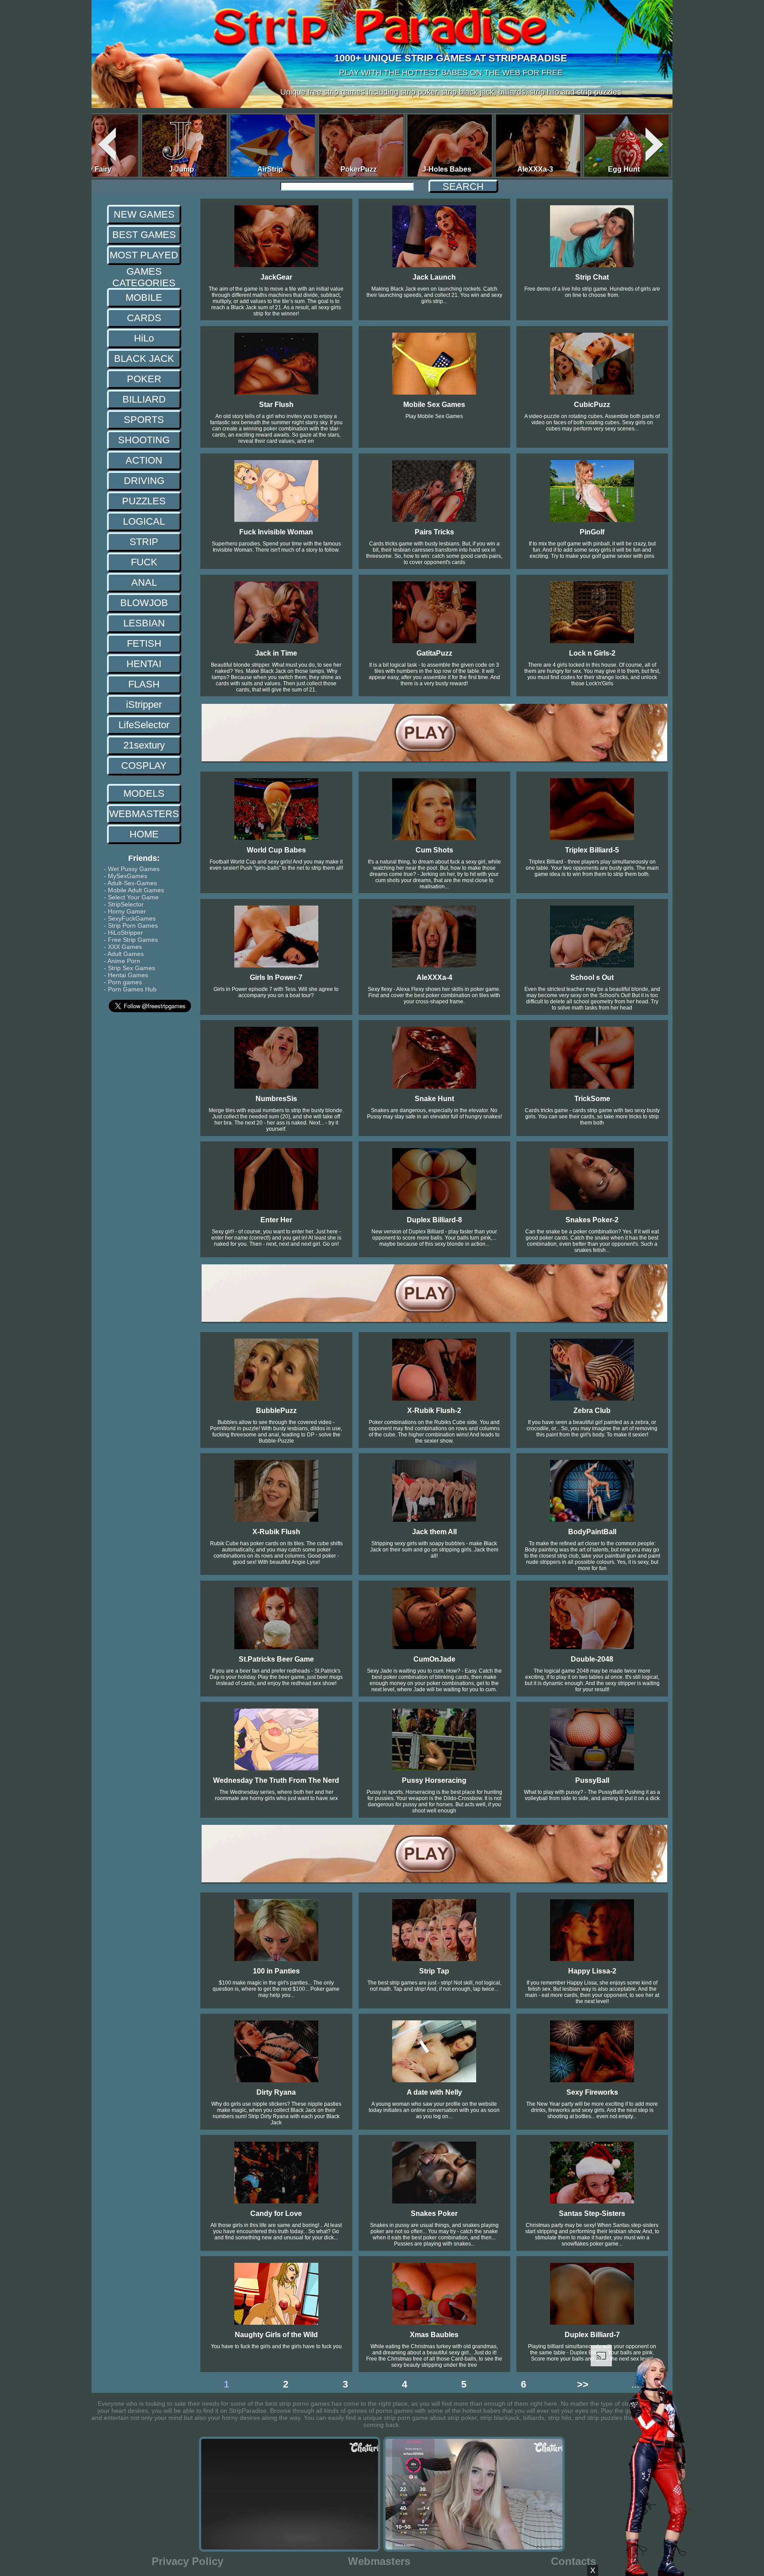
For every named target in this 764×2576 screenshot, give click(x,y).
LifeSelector (144, 725)
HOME (144, 834)
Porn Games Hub (132, 989)
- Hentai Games (126, 975)
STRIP (144, 542)
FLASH (144, 684)
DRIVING (144, 481)
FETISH (144, 643)
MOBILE (144, 298)
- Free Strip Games (131, 940)
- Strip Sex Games (130, 968)
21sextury (144, 745)
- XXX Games (123, 947)
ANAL (144, 582)
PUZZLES (144, 501)
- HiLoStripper (123, 933)
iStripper (144, 704)
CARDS (144, 318)
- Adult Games (124, 954)
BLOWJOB (144, 603)
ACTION (144, 460)
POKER (144, 379)
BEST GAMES (144, 235)
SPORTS (144, 420)
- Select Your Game (131, 897)
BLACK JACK (144, 359)
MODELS (144, 793)
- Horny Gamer (125, 911)
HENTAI (144, 664)
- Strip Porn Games (131, 925)
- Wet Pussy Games (132, 869)
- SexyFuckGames (130, 918)
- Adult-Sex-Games (130, 883)
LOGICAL (144, 521)
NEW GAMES (144, 214)
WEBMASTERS (144, 814)
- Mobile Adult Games (134, 890)
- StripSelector (124, 904)
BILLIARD (144, 399)
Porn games (125, 982)
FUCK (144, 562)
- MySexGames (127, 876)
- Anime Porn (122, 961)
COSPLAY (144, 766)
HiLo (144, 338)
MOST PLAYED (144, 255)
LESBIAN (144, 623)
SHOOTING (144, 440)
